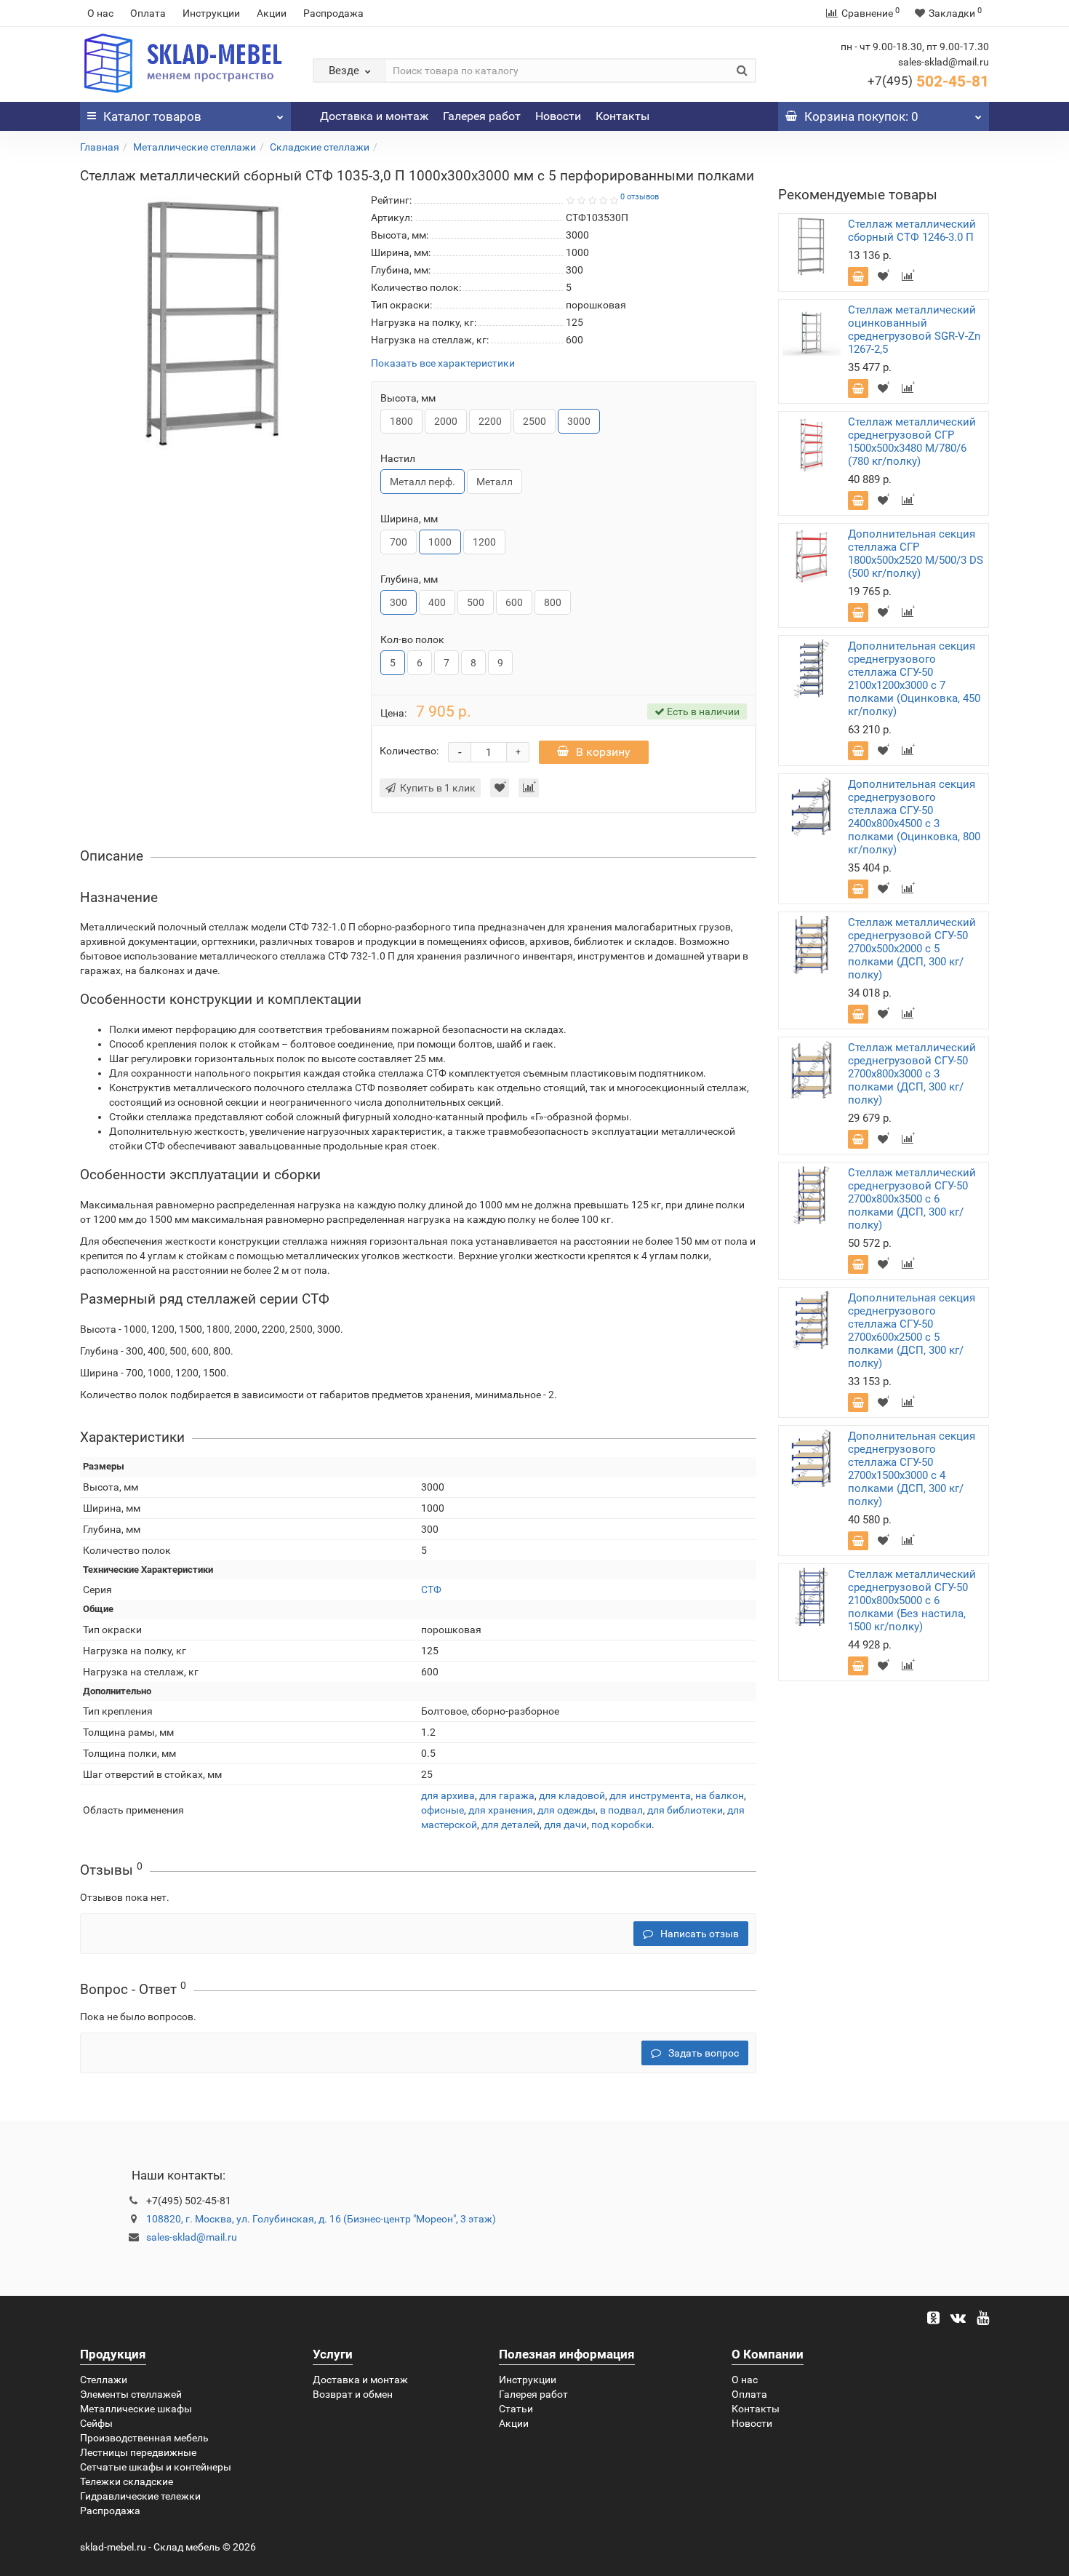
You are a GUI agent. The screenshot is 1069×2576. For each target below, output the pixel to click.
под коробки (621, 1825)
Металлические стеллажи (195, 147)
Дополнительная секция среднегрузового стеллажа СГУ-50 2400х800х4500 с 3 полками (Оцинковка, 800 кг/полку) (914, 817)
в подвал (621, 1810)
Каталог (152, 116)
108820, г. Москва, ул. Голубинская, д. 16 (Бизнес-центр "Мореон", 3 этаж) (321, 2219)
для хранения (501, 1810)
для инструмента (650, 1795)
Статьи (516, 2409)
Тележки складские (127, 2481)
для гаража (507, 1795)
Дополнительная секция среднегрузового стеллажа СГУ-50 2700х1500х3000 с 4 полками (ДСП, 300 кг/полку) (912, 1469)
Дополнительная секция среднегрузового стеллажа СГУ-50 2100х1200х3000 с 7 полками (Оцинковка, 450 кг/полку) (914, 679)
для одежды (566, 1810)
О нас (100, 13)
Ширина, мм (409, 519)
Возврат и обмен (353, 2394)
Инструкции (211, 13)
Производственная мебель (144, 2438)
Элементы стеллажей (131, 2394)
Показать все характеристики (443, 363)
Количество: (409, 751)
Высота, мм (408, 398)
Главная (100, 147)
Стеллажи (104, 2380)
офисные (443, 1810)
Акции (272, 13)
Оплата (148, 13)
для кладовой (572, 1795)
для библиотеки (685, 1810)
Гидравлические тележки (140, 2496)
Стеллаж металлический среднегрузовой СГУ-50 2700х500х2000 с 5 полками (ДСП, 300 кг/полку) (912, 949)
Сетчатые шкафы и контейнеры (156, 2467)
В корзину (603, 752)
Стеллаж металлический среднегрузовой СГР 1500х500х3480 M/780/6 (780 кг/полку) (912, 442)
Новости (558, 116)
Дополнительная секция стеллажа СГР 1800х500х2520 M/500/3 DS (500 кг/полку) (916, 554)
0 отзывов (640, 197)
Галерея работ (482, 116)
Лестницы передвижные (138, 2452)
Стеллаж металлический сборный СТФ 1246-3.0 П (912, 231)
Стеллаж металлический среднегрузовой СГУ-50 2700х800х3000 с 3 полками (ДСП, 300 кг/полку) (912, 1074)
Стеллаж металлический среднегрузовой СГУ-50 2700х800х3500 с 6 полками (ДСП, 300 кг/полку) (912, 1199)
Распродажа (333, 13)
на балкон (720, 1795)
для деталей (511, 1825)
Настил (398, 458)
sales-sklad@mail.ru (192, 2237)
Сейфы (96, 2423)
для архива (448, 1795)
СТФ (431, 1590)
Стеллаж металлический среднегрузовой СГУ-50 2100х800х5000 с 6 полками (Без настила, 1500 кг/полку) (912, 1600)
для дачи (565, 1825)
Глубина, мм (409, 579)
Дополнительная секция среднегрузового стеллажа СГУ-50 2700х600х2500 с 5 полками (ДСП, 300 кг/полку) (912, 1331)
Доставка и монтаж (374, 116)
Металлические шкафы (136, 2409)
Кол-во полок (412, 639)
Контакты (622, 116)
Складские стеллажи (320, 147)
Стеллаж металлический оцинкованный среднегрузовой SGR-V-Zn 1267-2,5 (914, 330)
